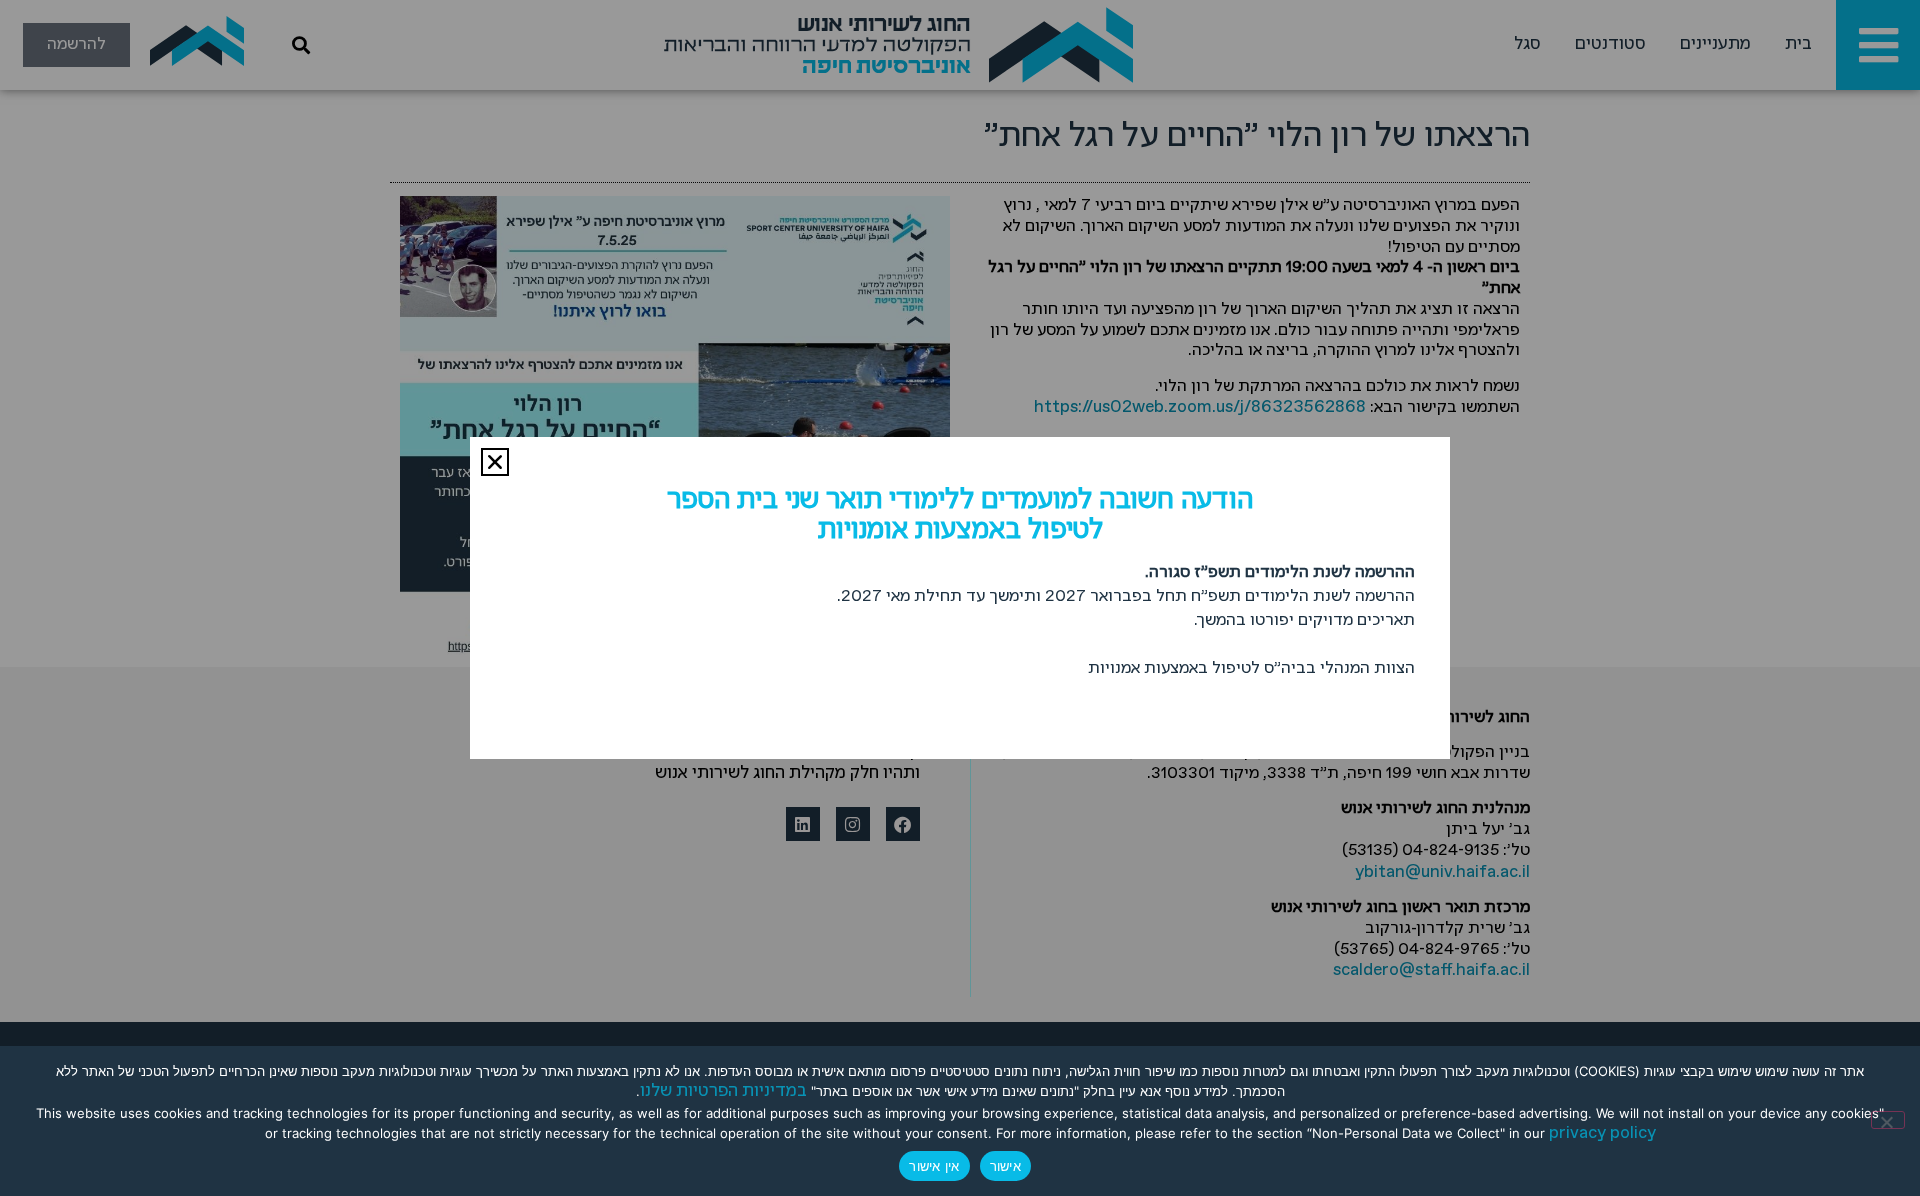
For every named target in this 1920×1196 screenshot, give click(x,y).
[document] (960, 598)
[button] (495, 462)
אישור (1005, 1166)
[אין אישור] (1888, 1120)
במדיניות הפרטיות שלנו (723, 1091)
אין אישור (934, 1166)
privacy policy (1602, 1133)
